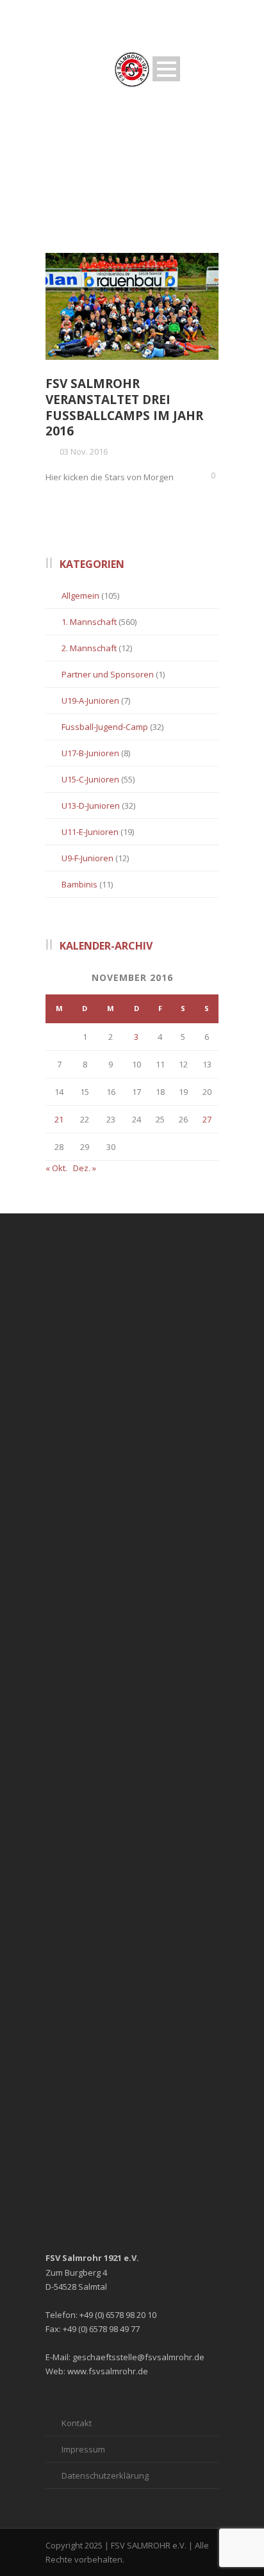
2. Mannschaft (89, 648)
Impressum (83, 2449)
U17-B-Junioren (90, 753)
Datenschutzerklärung (105, 2475)
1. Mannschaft (89, 622)
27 (207, 1119)
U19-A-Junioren (90, 701)
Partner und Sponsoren (108, 674)
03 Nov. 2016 (84, 451)
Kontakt (77, 2423)
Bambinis (79, 884)
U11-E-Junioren (90, 832)
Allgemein (80, 595)
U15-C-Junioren (90, 779)
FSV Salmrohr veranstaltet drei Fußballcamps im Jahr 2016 (124, 407)
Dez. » (85, 1168)
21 (59, 1119)
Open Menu (166, 69)
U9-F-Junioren (87, 858)
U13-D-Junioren (91, 806)
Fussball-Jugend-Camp (105, 727)
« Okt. (56, 1168)
